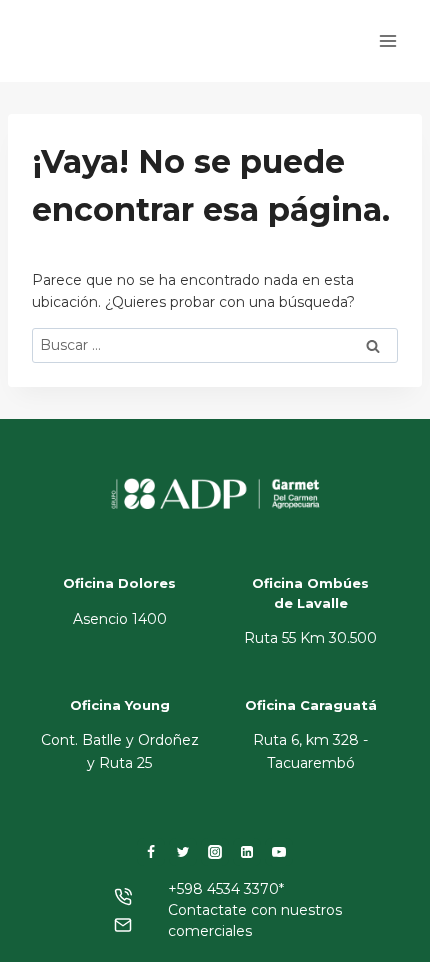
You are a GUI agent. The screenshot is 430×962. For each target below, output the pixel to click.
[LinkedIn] (247, 852)
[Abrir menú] (387, 40)
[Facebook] (151, 852)
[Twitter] (183, 852)
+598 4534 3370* (226, 889)
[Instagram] (215, 852)
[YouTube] (279, 852)
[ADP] (124, 58)
